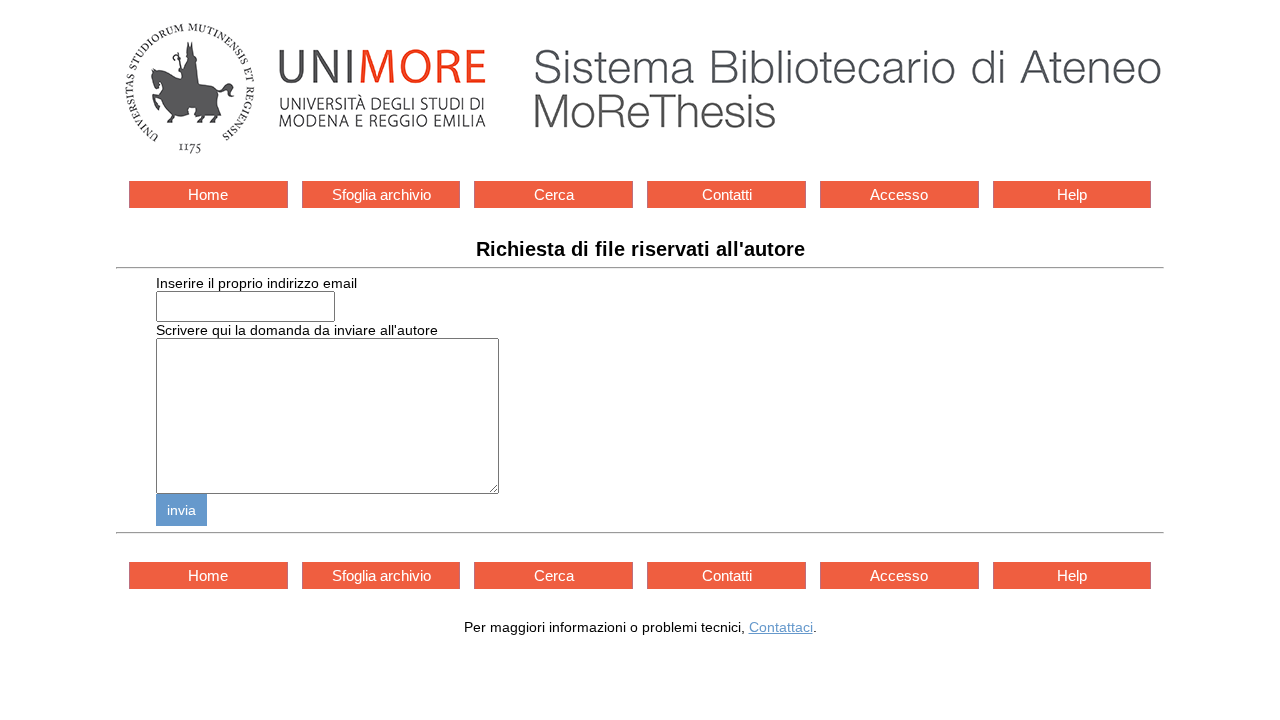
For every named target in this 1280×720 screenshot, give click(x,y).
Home (208, 194)
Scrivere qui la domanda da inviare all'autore (297, 330)
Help (1072, 194)
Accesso (899, 194)
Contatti (727, 194)
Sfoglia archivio (381, 194)
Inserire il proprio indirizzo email (256, 283)
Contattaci (781, 627)
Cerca (554, 194)
